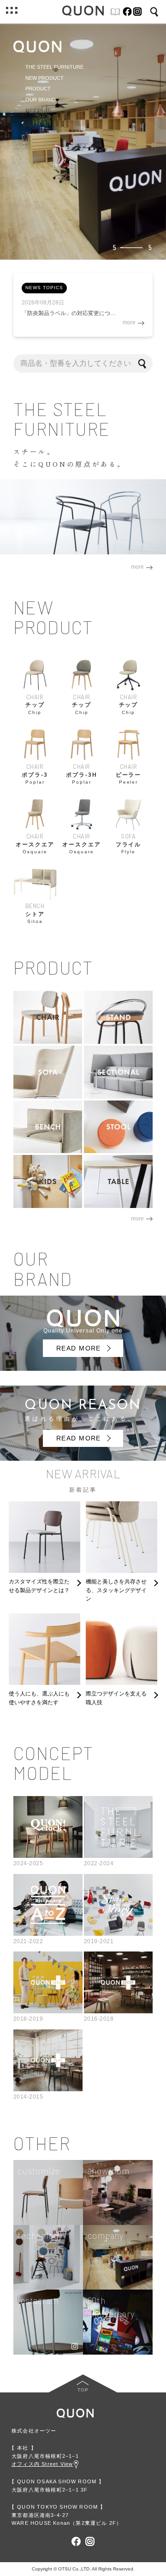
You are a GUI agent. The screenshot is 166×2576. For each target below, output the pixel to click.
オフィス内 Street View (42, 2464)
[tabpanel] (83, 141)
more (37, 236)
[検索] (143, 363)
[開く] (12, 12)
